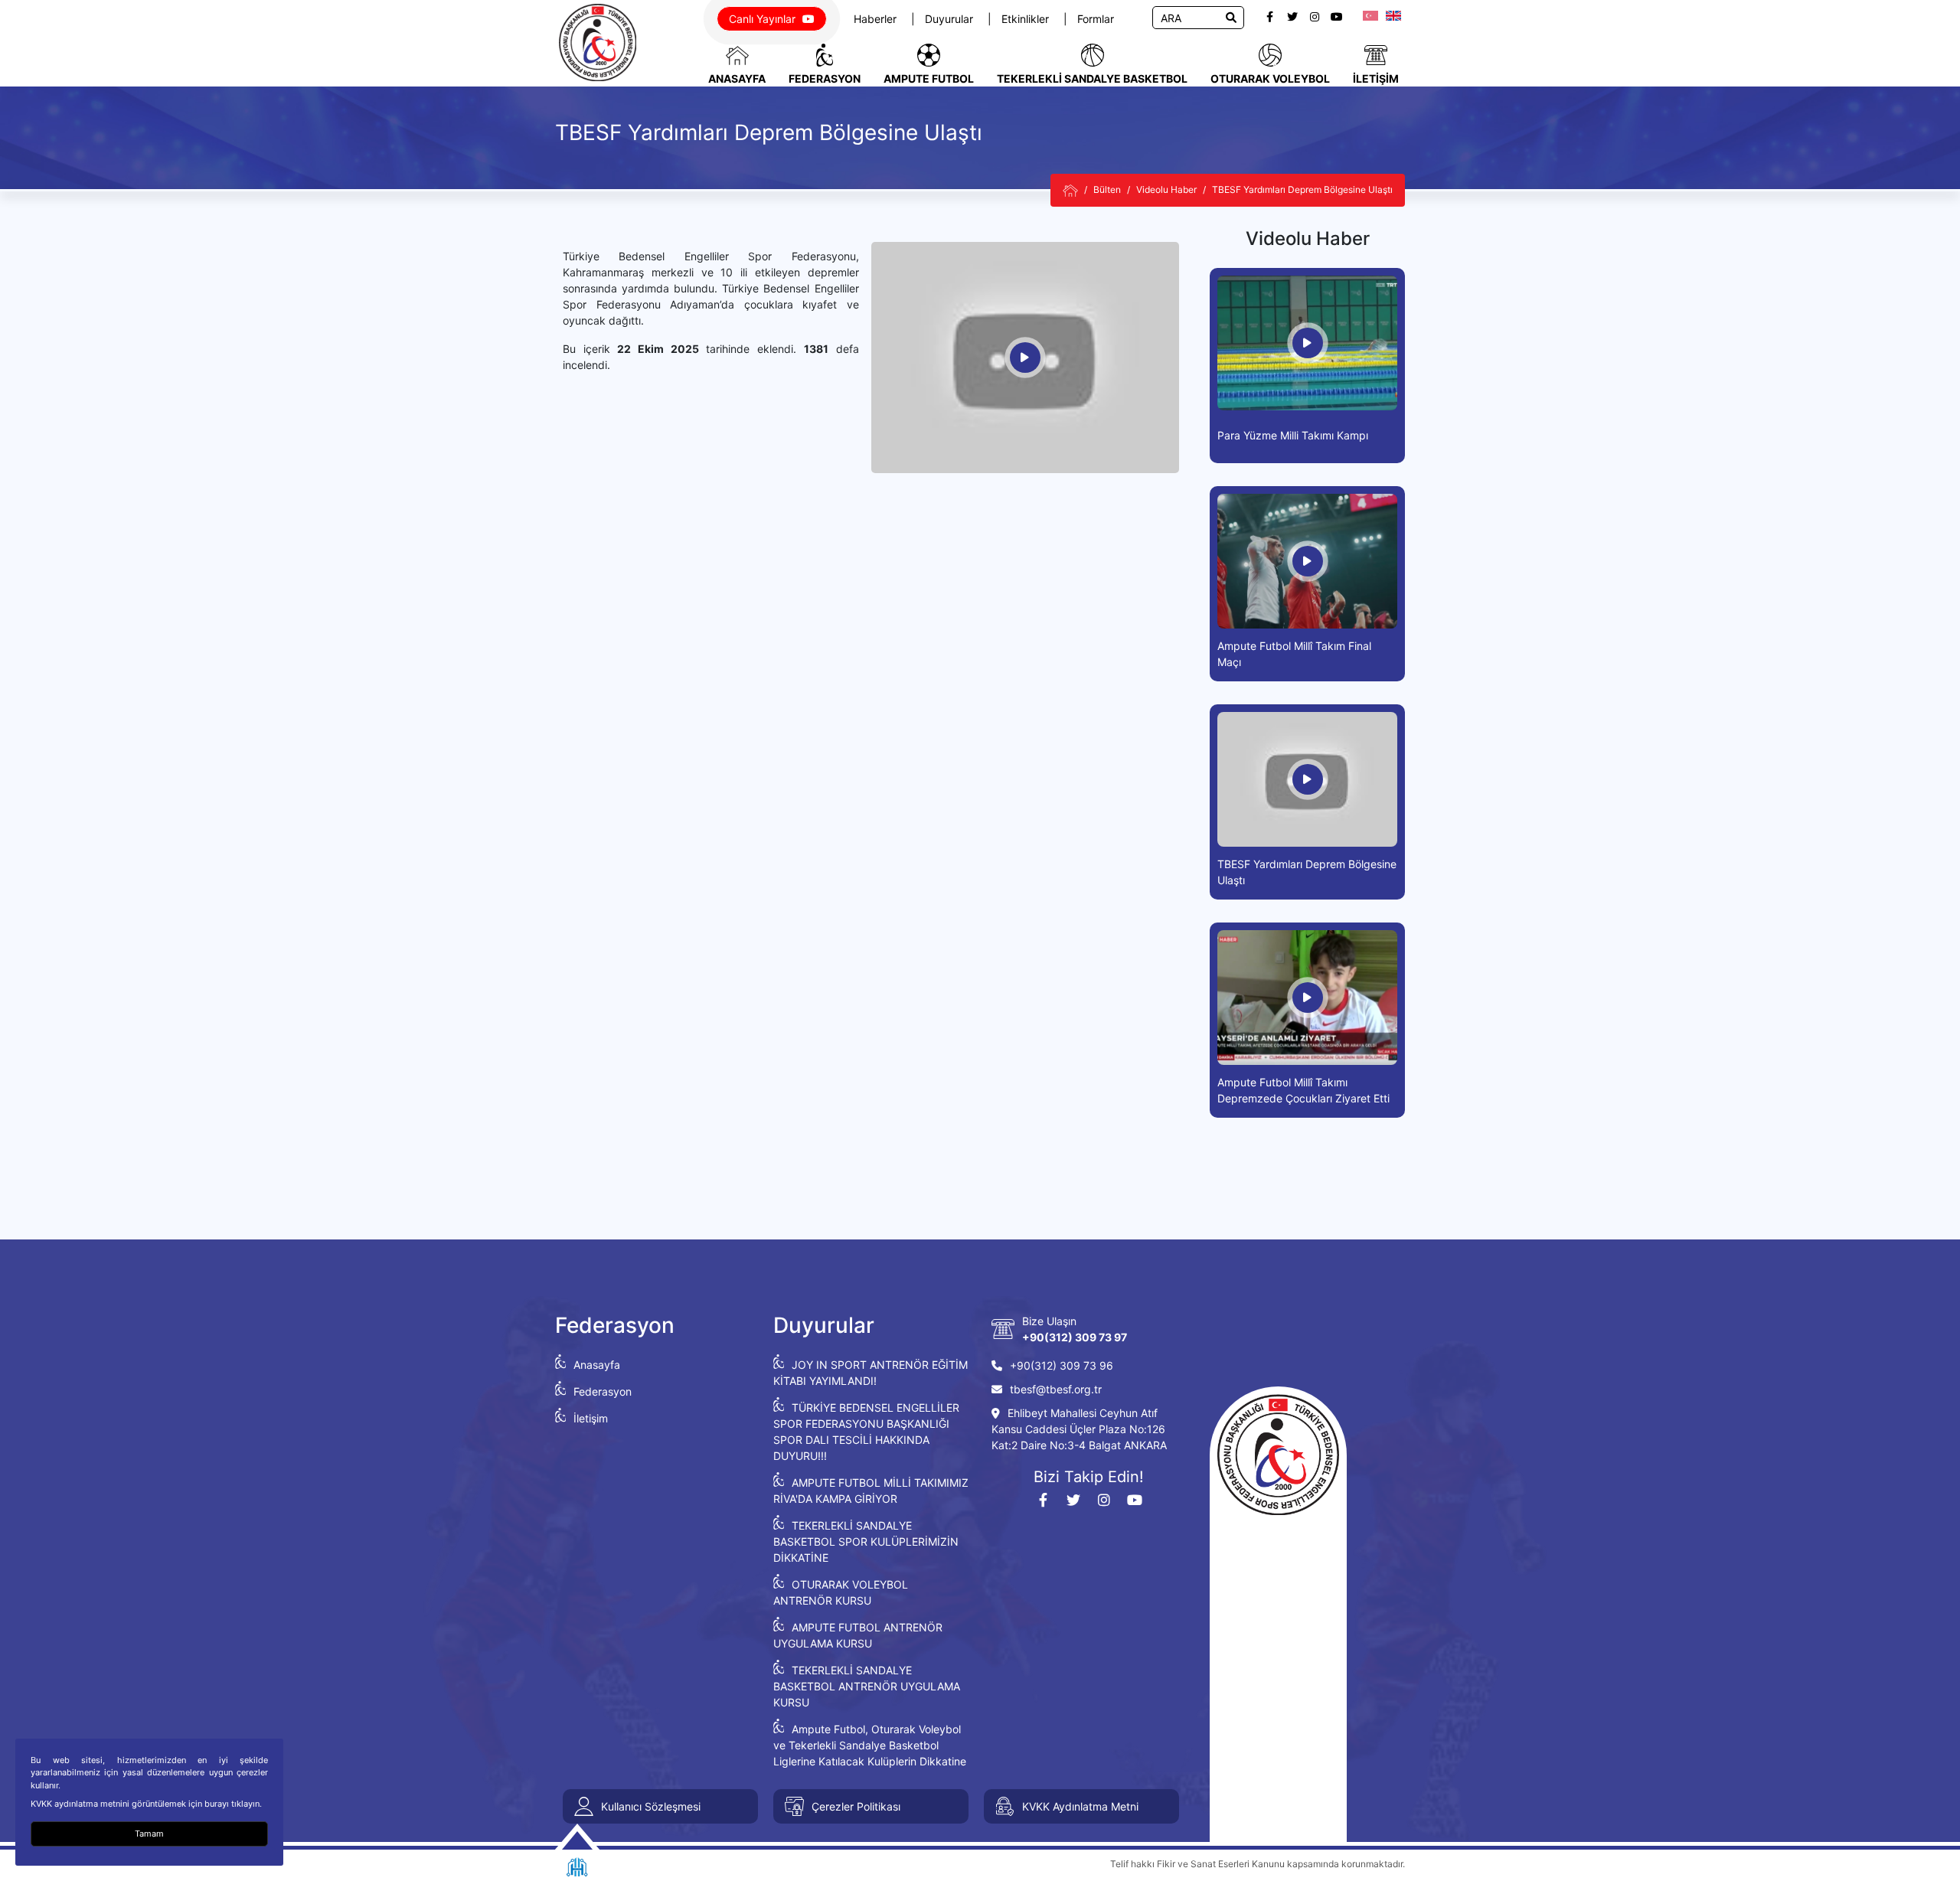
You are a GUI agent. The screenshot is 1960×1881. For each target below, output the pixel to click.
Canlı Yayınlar (764, 19)
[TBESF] (1070, 190)
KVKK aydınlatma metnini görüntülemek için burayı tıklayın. (146, 1804)
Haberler (877, 19)
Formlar (1096, 19)
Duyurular (951, 19)
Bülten (1107, 189)
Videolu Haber (1166, 189)
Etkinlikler (1027, 19)
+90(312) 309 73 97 (1075, 1337)
